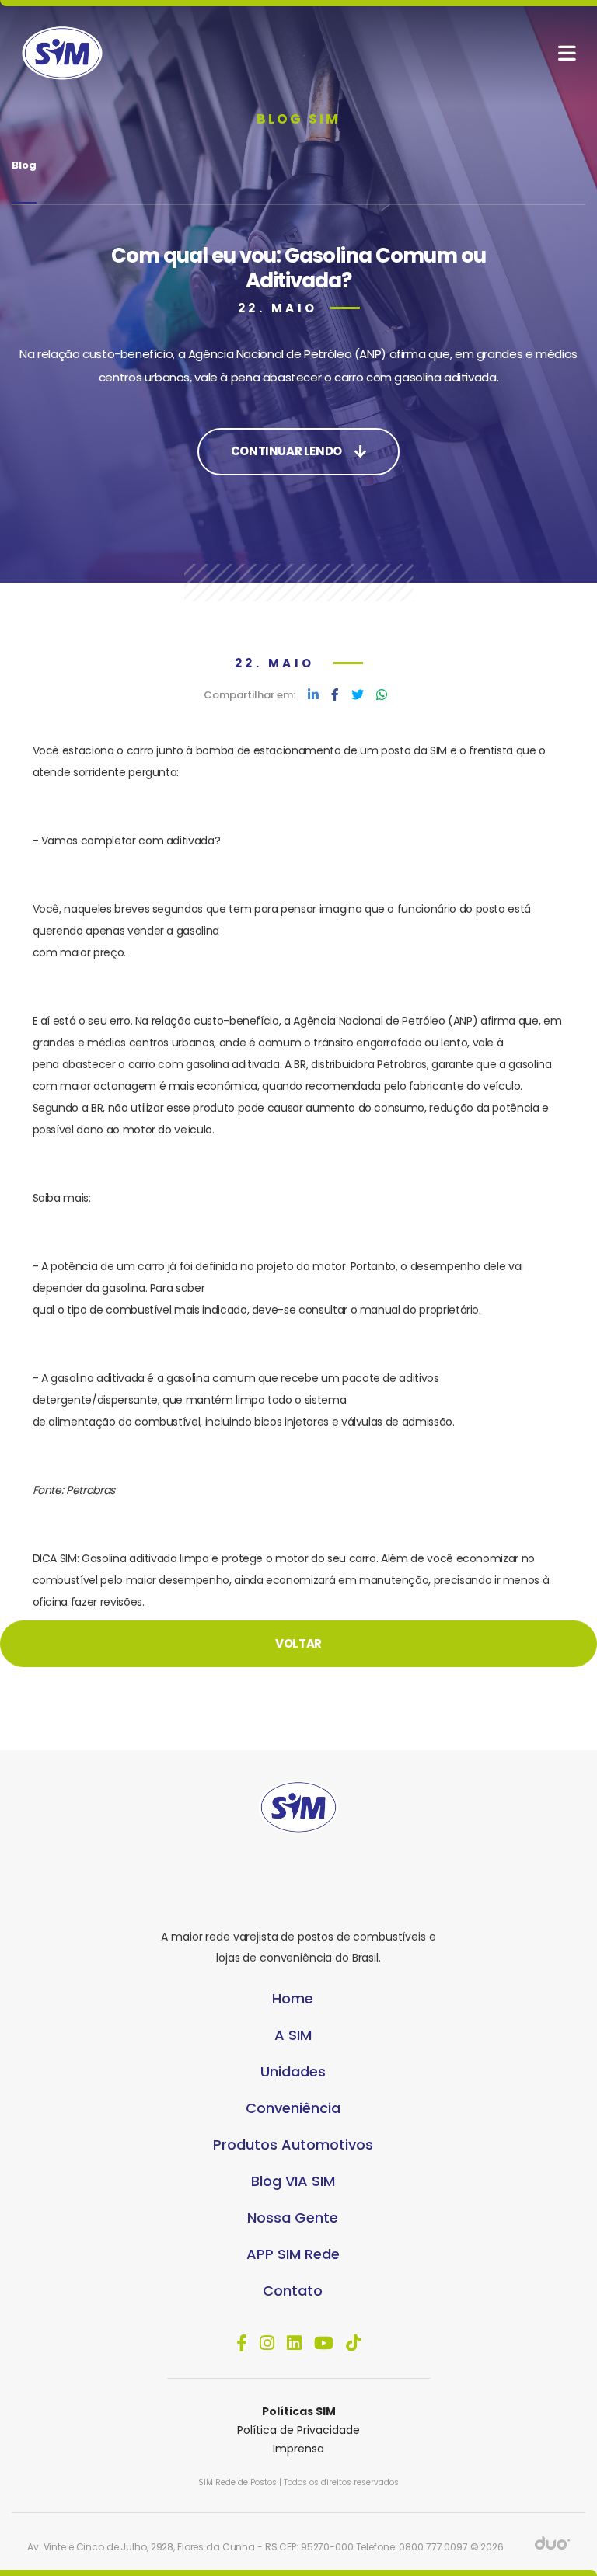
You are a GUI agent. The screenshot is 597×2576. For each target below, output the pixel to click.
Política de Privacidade (298, 2430)
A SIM (293, 2035)
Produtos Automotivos (293, 2144)
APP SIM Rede (293, 2254)
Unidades (293, 2071)
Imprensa (298, 2449)
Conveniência (293, 2108)
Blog (24, 165)
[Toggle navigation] (567, 53)
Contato (293, 2291)
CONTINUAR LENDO (286, 451)
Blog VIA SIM (293, 2181)
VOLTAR (298, 1643)
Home (293, 1998)
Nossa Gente (293, 2217)
